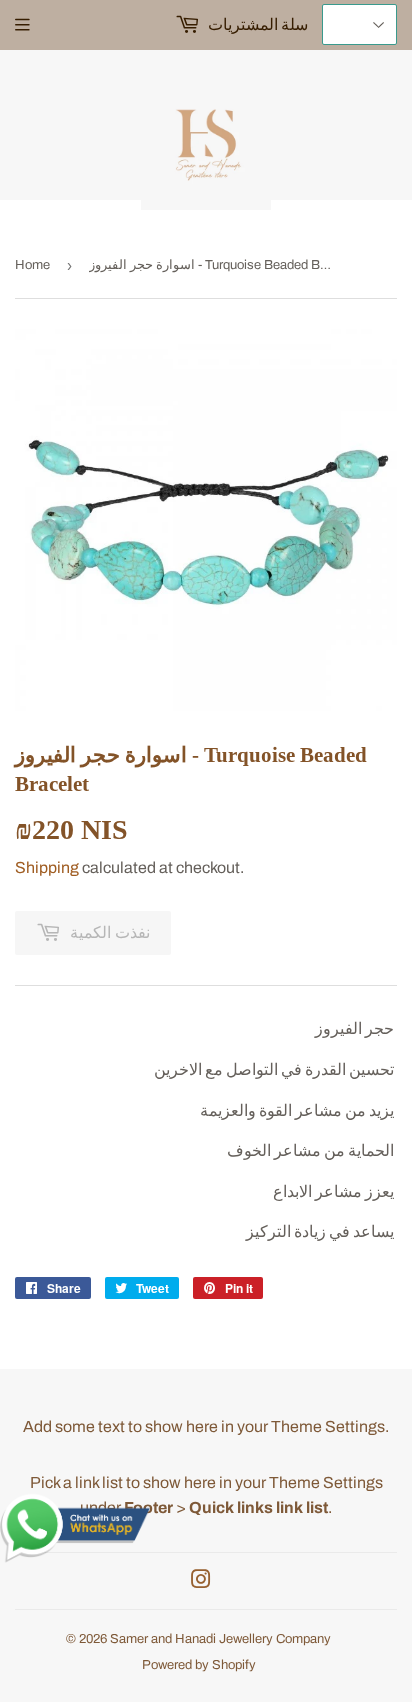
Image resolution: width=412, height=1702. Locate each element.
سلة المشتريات (256, 24)
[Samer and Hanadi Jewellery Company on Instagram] (201, 1581)
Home (32, 265)
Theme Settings (328, 1426)
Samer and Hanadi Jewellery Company (220, 1639)
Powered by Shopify (199, 1665)
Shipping (47, 867)
